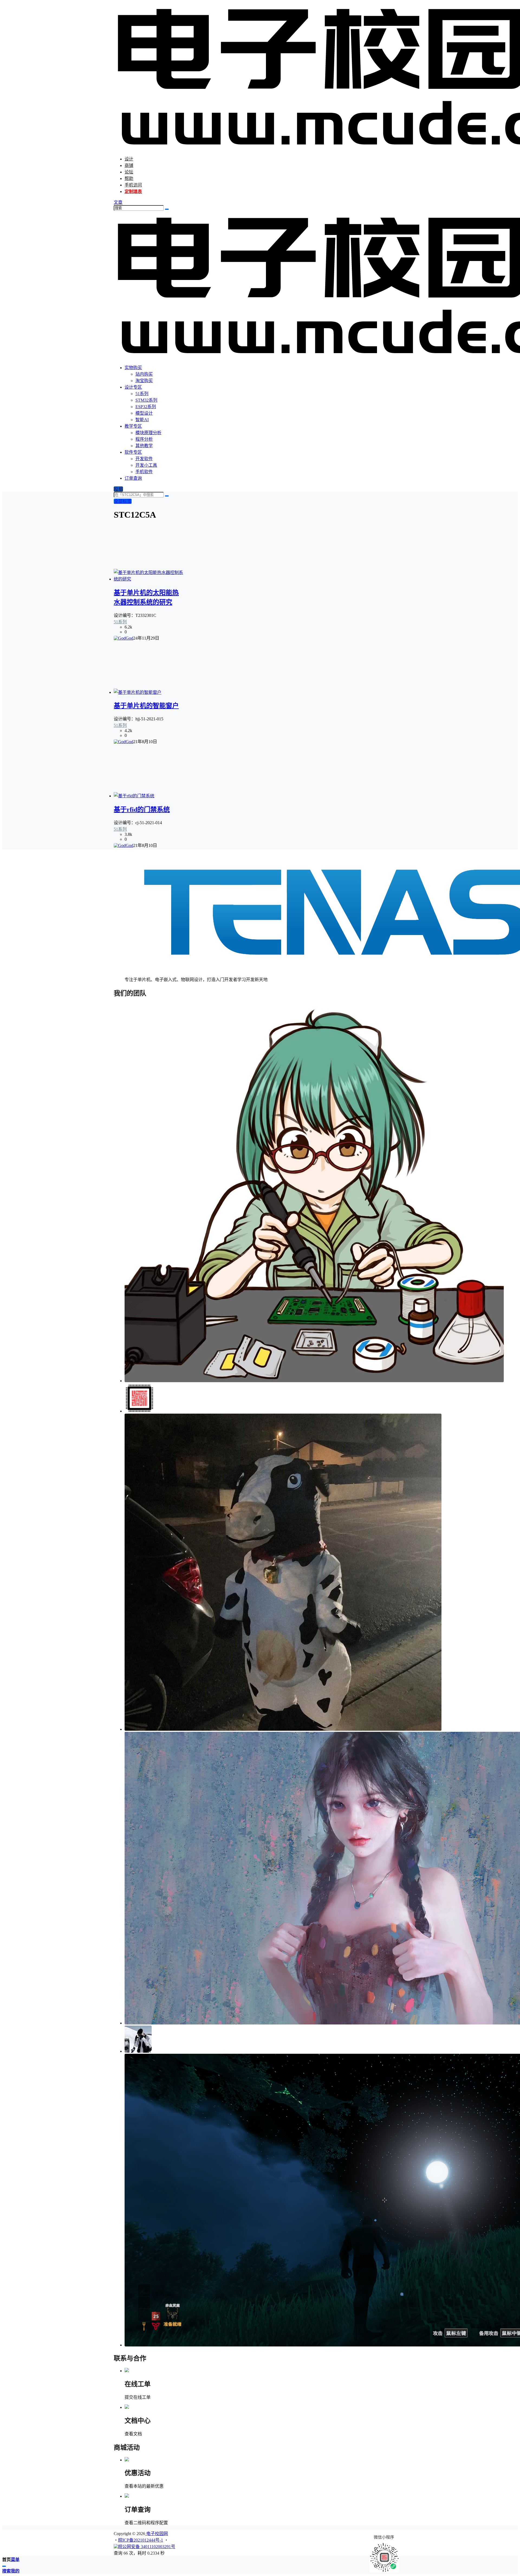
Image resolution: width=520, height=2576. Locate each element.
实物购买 (133, 368)
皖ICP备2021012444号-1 (141, 2540)
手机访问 (133, 185)
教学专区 (133, 426)
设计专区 (133, 387)
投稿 (118, 489)
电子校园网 (157, 2534)
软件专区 (133, 452)
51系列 (120, 622)
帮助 (129, 178)
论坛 (129, 172)
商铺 (129, 165)
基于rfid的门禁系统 (142, 810)
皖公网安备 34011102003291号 (147, 2547)
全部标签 (123, 501)
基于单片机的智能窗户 (146, 706)
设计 (129, 159)
